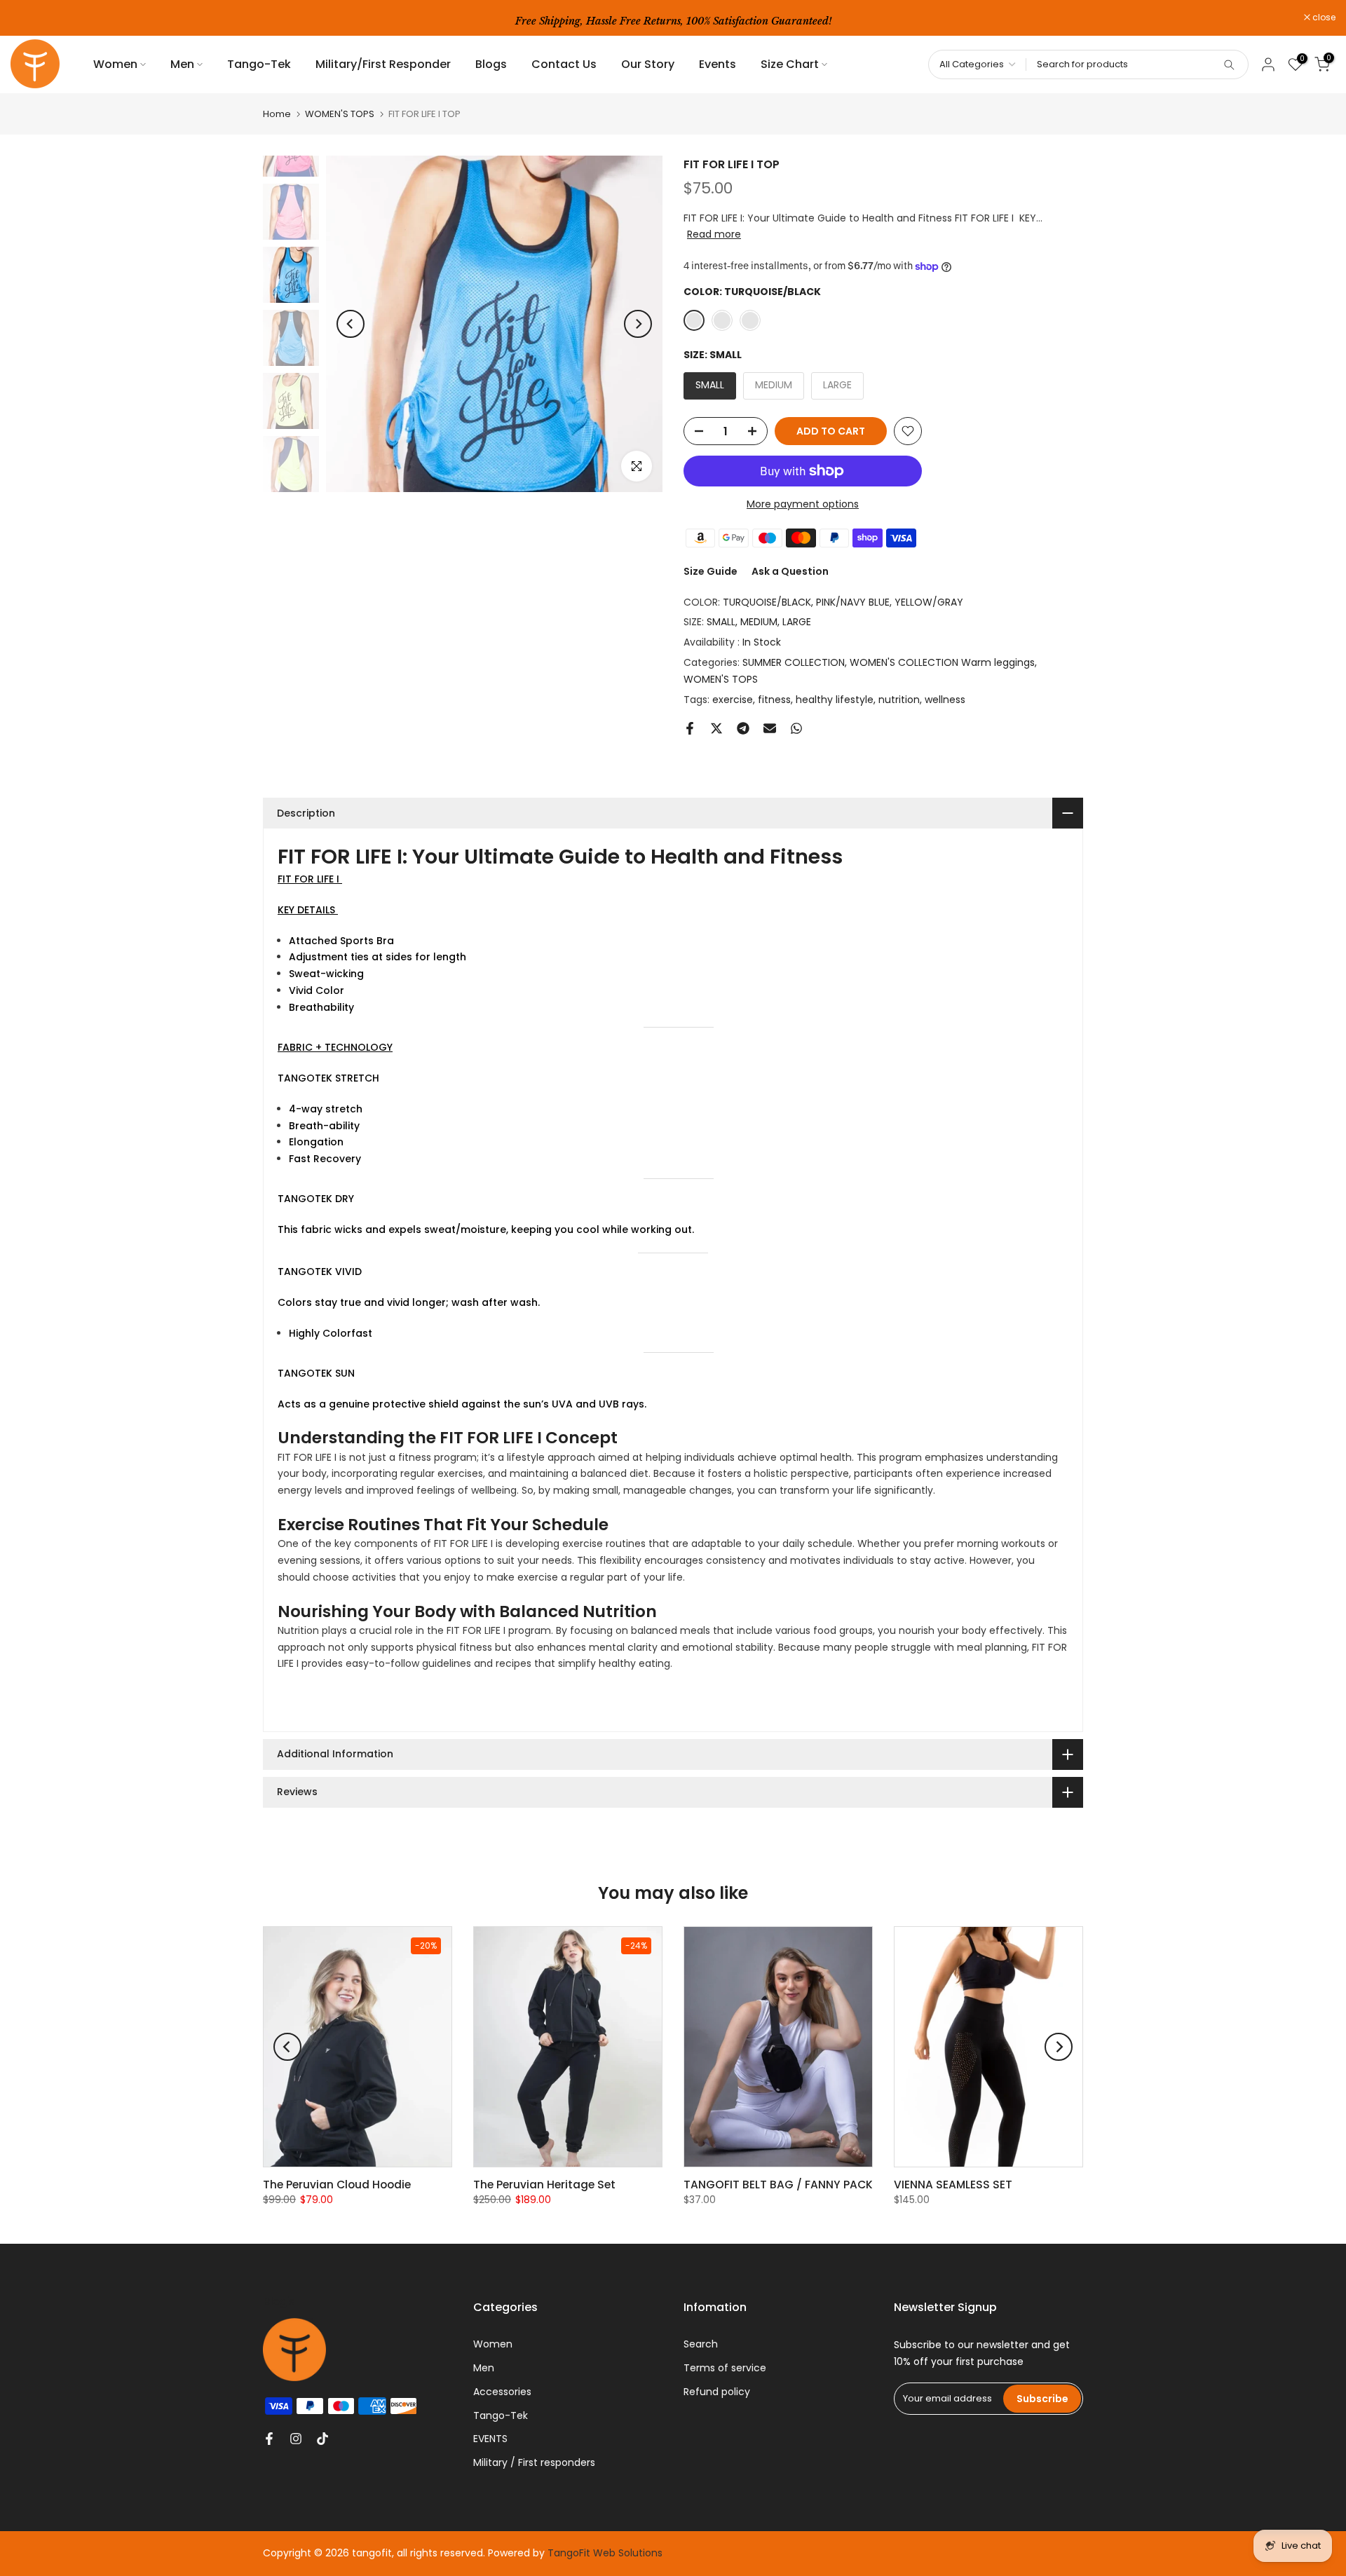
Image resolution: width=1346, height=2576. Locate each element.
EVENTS (490, 2439)
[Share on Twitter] (716, 728)
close (29, 18)
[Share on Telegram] (743, 728)
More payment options (803, 504)
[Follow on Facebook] (269, 2439)
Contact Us (564, 64)
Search (701, 2344)
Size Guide (711, 571)
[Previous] (351, 324)
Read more (714, 234)
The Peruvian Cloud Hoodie (337, 2185)
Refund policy (717, 2392)
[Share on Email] (770, 728)
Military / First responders (534, 2462)
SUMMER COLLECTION (794, 662)
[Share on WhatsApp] (796, 728)
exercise (733, 700)
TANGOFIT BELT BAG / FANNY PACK (778, 2185)
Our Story (648, 64)
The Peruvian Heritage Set (544, 2185)
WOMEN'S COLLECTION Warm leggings (942, 662)
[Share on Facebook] (690, 728)
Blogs (491, 64)
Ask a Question (790, 571)
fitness (774, 700)
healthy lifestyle (835, 700)
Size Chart (790, 64)
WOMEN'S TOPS (340, 114)
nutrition (899, 700)
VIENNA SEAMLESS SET (953, 2185)
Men (182, 64)
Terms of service (725, 2368)
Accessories (502, 2392)
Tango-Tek (259, 64)
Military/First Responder (383, 64)
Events (718, 64)
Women (115, 64)
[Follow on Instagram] (296, 2439)
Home (277, 114)
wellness (945, 700)
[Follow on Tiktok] (322, 2439)
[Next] (638, 324)
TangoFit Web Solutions (605, 2553)
